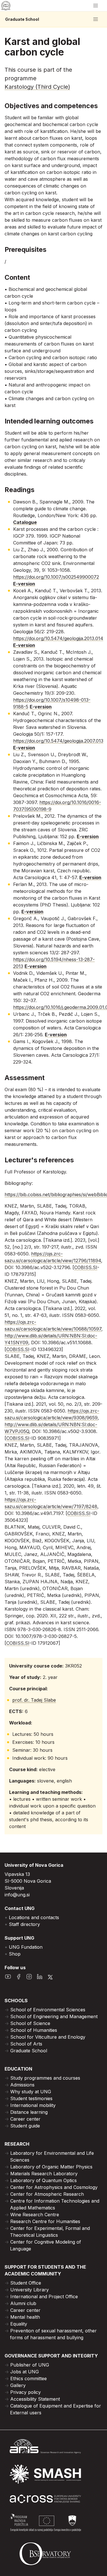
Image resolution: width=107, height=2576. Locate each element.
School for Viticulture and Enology (48, 2037)
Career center (25, 2119)
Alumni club (23, 2303)
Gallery (18, 2385)
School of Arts (26, 2044)
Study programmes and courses (45, 2078)
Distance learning (29, 2112)
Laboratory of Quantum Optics (44, 2180)
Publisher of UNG (30, 2365)
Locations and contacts (34, 1917)
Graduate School (22, 19)
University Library (30, 2290)
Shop (15, 1954)
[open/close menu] (96, 6)
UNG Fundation (26, 1947)
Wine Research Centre (35, 2215)
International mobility (33, 2105)
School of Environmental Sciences (48, 2010)
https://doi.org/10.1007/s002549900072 (56, 577)
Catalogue (25, 522)
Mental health (25, 2317)
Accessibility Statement (35, 2399)
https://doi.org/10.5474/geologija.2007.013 (58, 741)
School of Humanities (34, 2030)
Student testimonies (31, 2098)
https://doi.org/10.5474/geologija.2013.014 (58, 638)
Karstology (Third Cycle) (37, 87)
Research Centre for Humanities (45, 2221)
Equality (19, 2324)
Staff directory (24, 1924)
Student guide (25, 2126)
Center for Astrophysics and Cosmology (54, 2187)
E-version (24, 584)
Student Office (26, 2283)
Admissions (22, 2085)
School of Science (30, 2023)
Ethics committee (29, 2378)
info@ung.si (17, 1895)
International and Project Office (44, 2297)
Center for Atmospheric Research (47, 2194)
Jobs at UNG (25, 2372)
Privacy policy (26, 2392)
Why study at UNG (31, 2092)
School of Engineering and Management (54, 2016)
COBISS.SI (86, 1267)
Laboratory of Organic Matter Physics (51, 2167)
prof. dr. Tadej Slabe (34, 1700)
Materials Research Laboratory (44, 2174)
